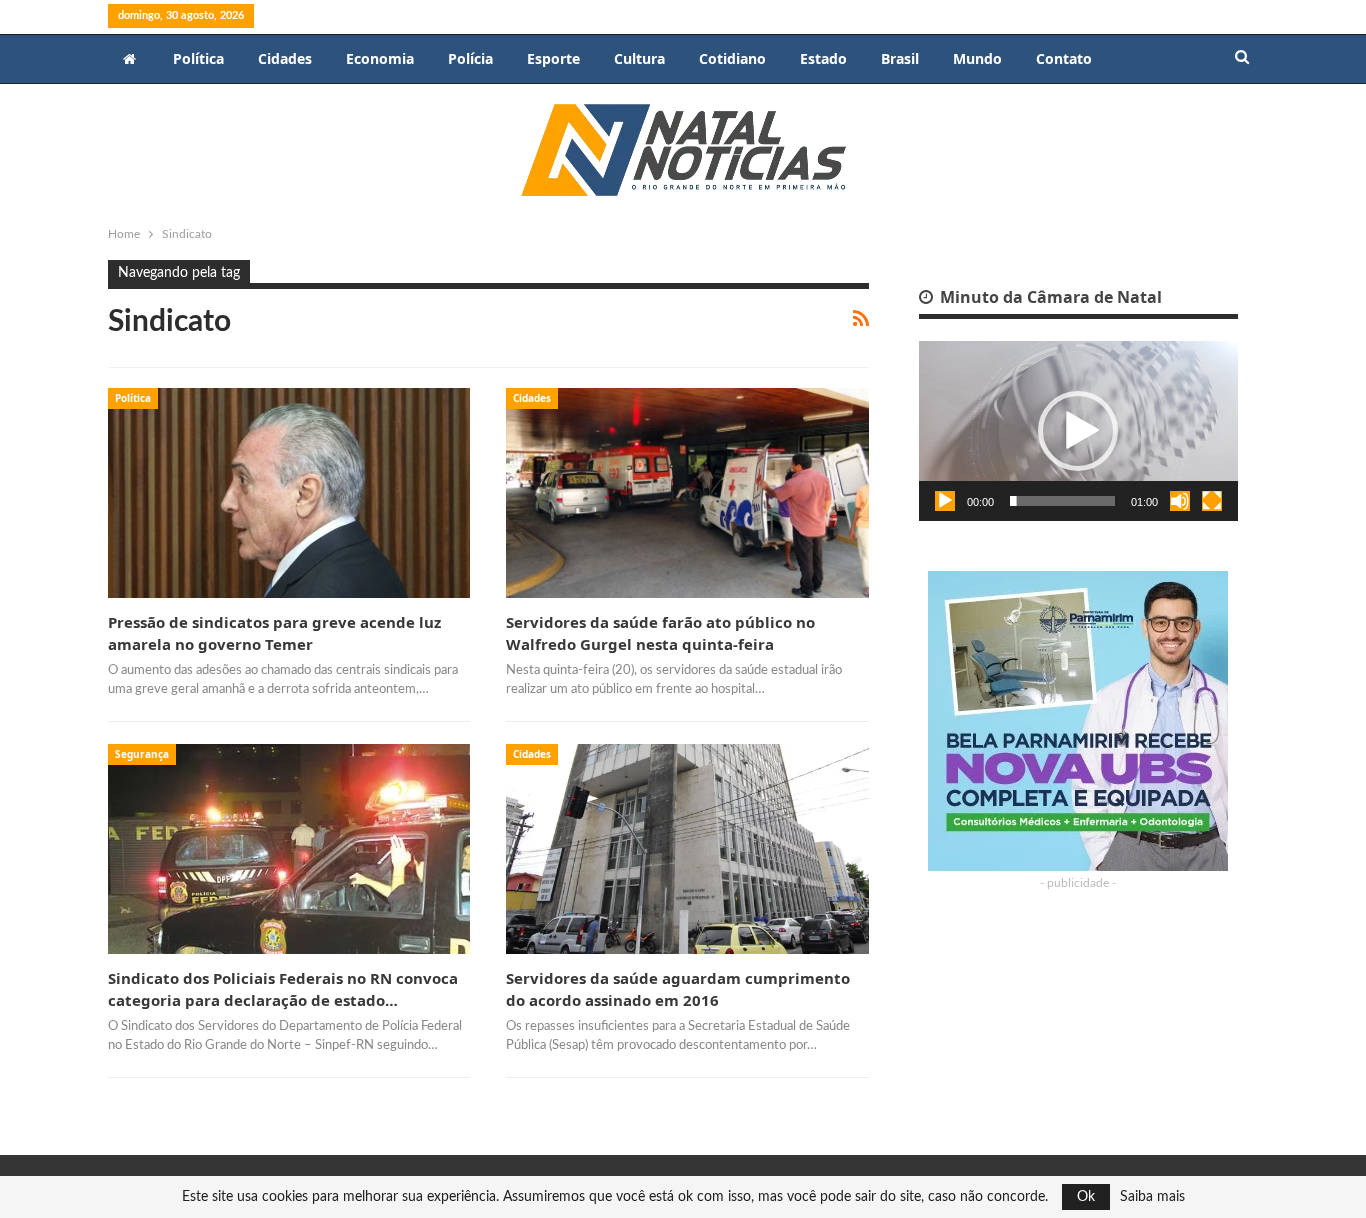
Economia (380, 58)
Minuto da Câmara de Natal (1049, 297)
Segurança (142, 754)
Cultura (639, 58)
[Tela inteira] (1212, 501)
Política (198, 58)
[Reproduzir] (945, 501)
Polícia (470, 58)
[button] (1078, 431)
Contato (1064, 58)
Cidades (285, 58)
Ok (1086, 1197)
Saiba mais (1152, 1197)
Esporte (553, 58)
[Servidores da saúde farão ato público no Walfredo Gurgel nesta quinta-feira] (687, 493)
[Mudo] (1180, 501)
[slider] (1062, 501)
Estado (823, 58)
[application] (1078, 431)
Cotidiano (732, 58)
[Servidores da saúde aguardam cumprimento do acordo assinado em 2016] (687, 849)
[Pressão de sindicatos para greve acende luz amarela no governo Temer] (289, 493)
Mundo (977, 58)
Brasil (900, 58)
